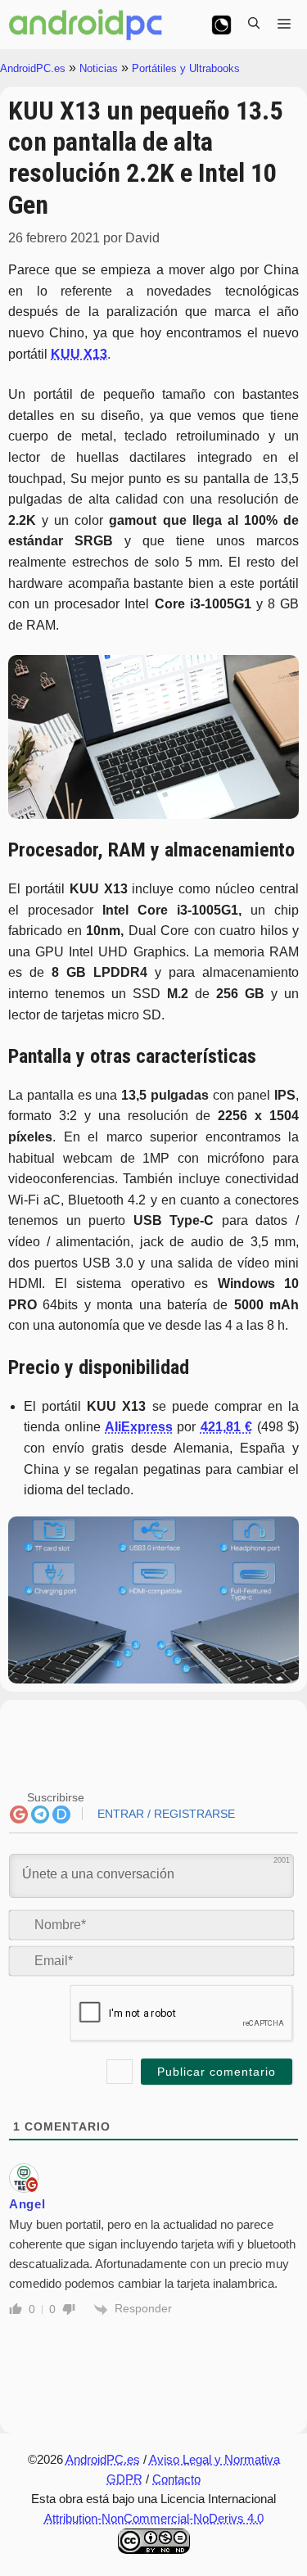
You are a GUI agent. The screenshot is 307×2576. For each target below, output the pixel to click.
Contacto (176, 2479)
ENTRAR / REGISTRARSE (165, 1814)
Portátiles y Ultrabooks (186, 68)
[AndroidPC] (86, 25)
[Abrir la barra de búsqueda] (254, 25)
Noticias (99, 68)
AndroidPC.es (33, 68)
